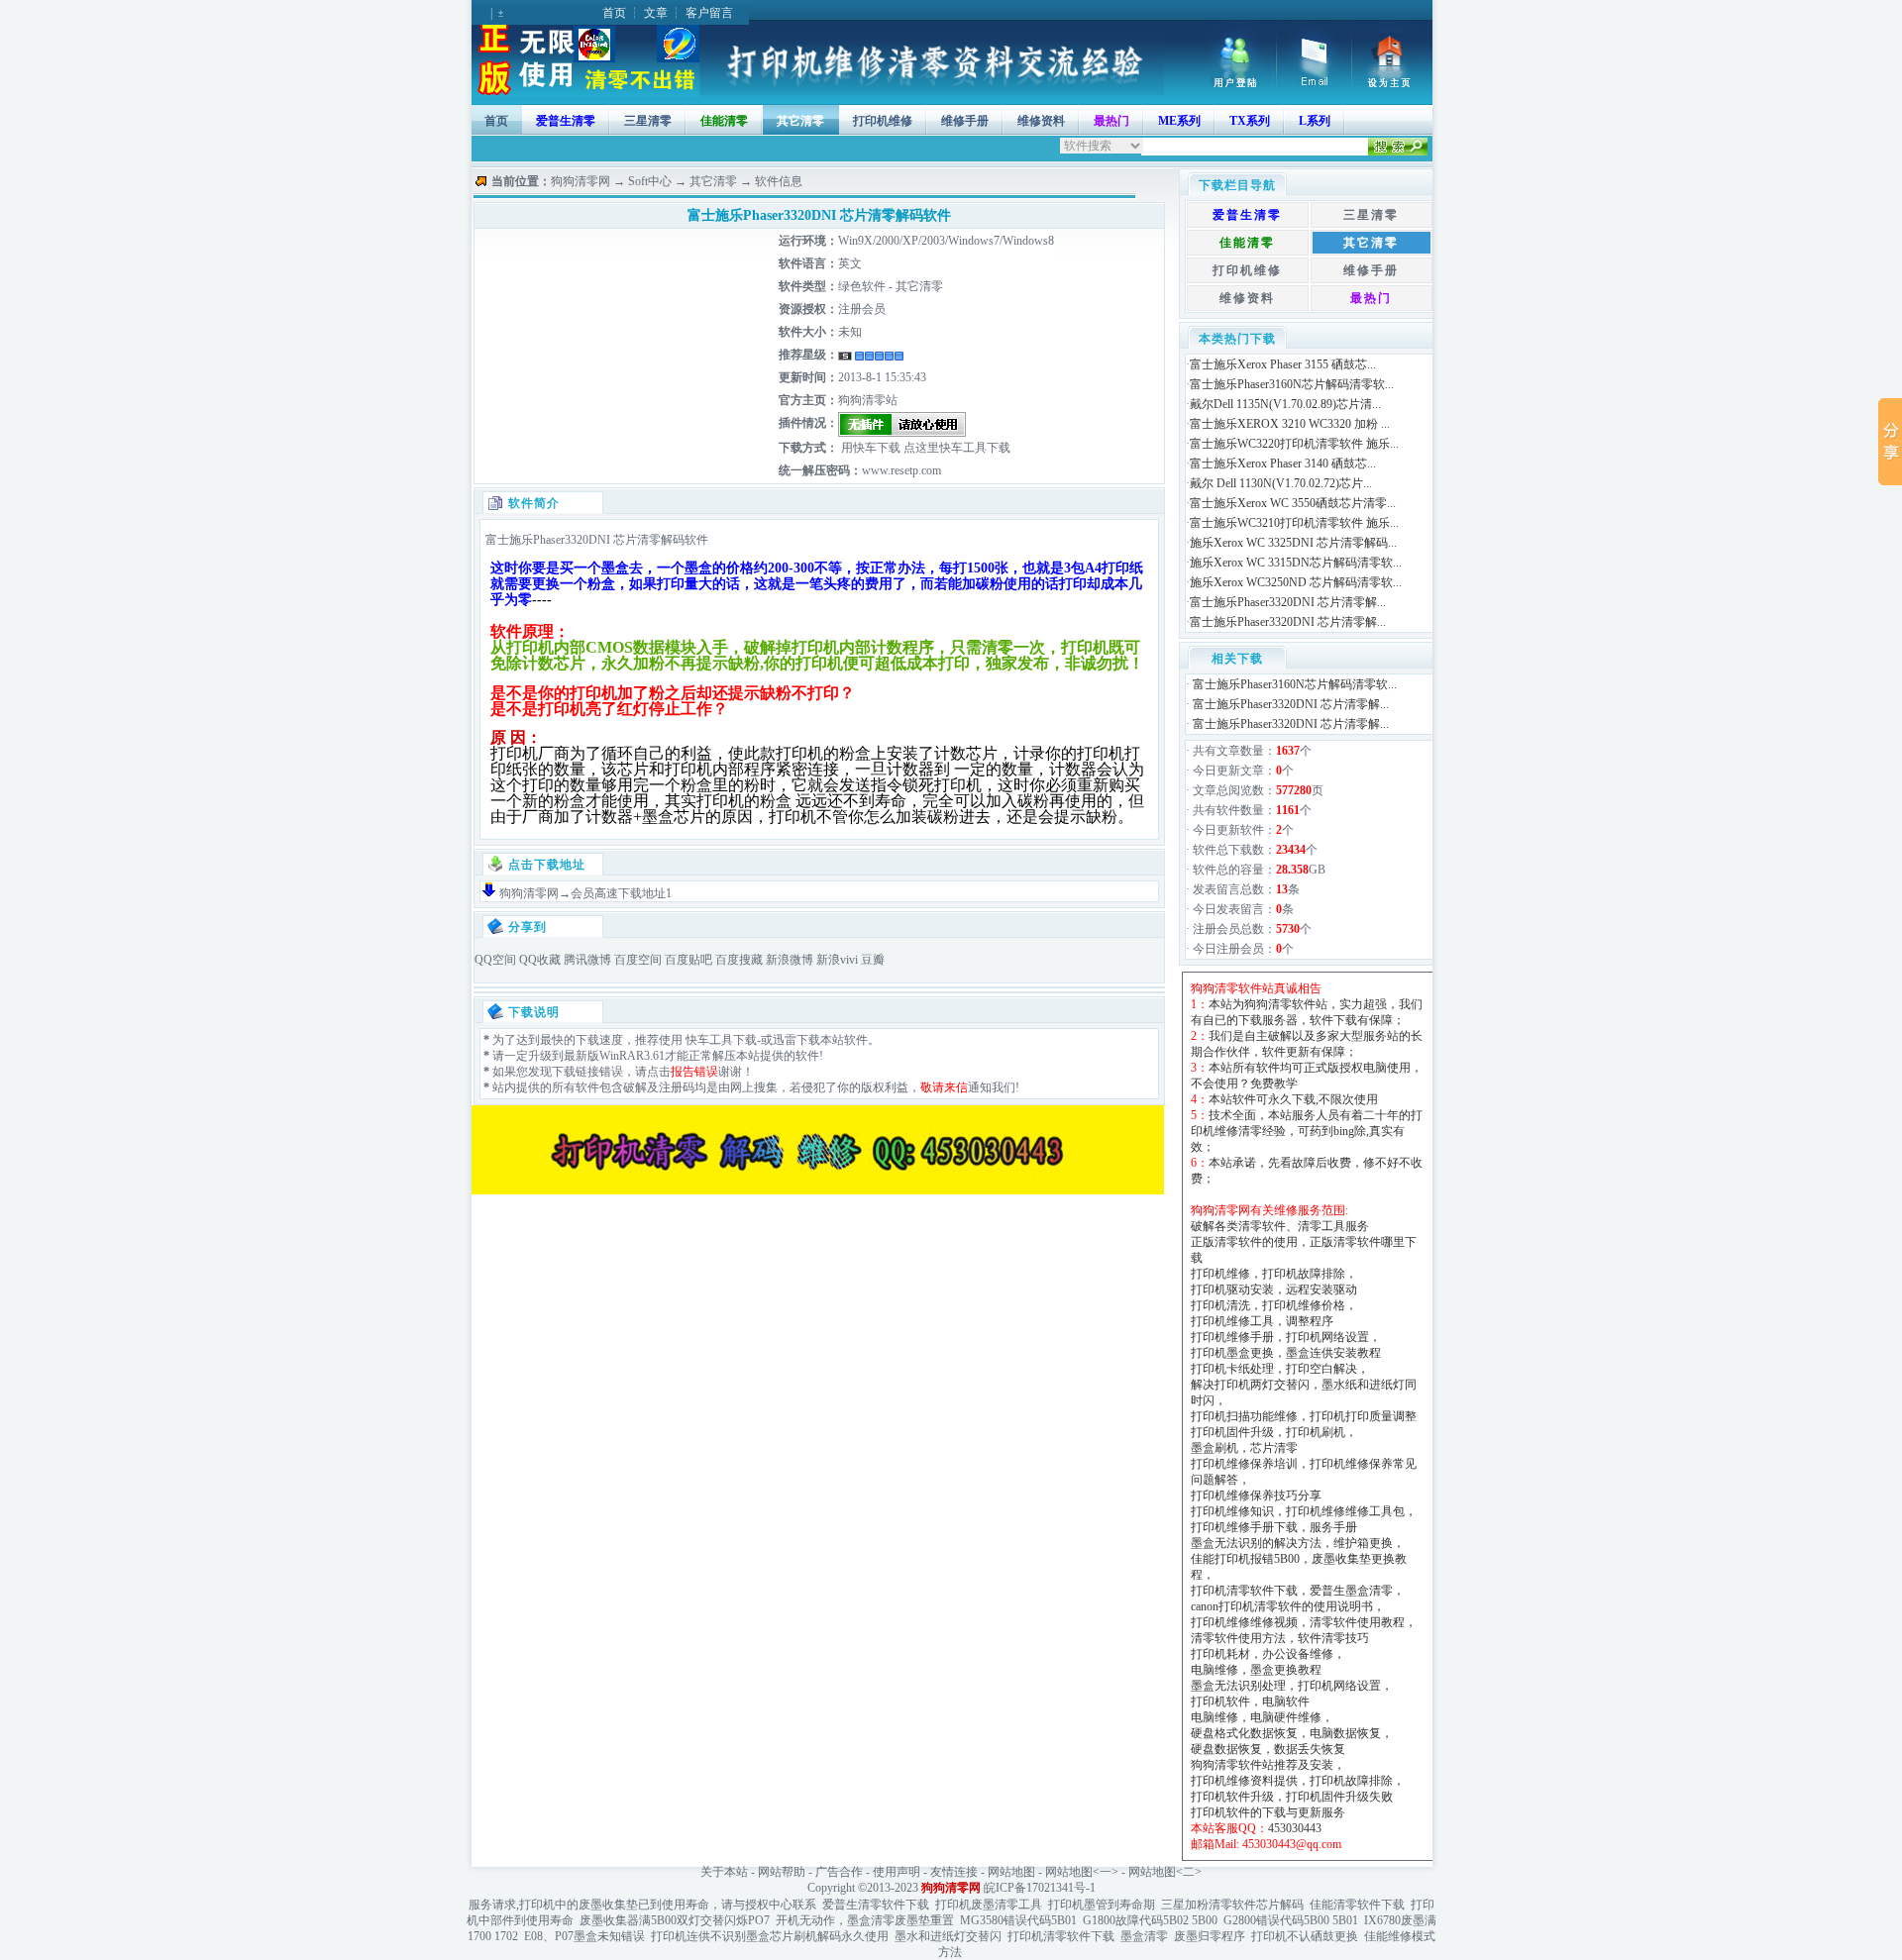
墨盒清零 (1144, 1936)
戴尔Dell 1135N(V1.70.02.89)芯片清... (1285, 404)
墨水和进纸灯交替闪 (948, 1936)
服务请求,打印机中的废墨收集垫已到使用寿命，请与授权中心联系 (642, 1905)
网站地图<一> (1082, 1872)
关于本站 (724, 1872)
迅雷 (785, 1040)
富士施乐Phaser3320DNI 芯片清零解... (1288, 602)
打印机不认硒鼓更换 (1305, 1936)
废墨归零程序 (1210, 1936)
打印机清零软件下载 (1061, 1936)
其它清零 (800, 121)
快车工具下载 (720, 1040)
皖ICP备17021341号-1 (1040, 1888)
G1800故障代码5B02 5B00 (1150, 1920)
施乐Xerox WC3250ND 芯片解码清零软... (1296, 582)
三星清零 (648, 121)
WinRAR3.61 (632, 1056)
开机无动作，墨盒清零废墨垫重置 (865, 1920)
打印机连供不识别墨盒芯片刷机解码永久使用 (770, 1936)
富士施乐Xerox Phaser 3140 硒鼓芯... (1283, 464)
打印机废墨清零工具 (989, 1905)
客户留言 (709, 13)
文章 (656, 13)
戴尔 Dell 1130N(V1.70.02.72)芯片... (1281, 483)
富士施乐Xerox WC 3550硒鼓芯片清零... (1293, 503)
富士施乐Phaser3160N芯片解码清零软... (1292, 384)
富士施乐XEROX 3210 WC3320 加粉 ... (1290, 424)
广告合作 (839, 1872)
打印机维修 (883, 121)
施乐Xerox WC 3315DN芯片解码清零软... (1296, 563)
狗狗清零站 (868, 400)
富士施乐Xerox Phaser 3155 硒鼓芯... (1283, 364)
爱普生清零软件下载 (876, 1905)
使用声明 (897, 1872)
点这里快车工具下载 (955, 448)
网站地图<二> (1165, 1872)
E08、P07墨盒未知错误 (584, 1936)
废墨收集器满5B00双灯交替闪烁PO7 (675, 1920)
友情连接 (954, 1872)
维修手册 (965, 121)
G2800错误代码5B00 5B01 (1291, 1920)
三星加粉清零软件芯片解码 (1232, 1905)
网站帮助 (782, 1872)
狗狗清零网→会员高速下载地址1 (585, 893)
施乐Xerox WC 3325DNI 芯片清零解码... (1293, 543)
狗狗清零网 (581, 181)
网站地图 (1011, 1872)
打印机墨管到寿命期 (1102, 1905)
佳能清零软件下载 (1357, 1905)
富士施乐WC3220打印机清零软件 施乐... (1294, 444)
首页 (614, 13)
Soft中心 (650, 181)
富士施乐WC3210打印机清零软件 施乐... (1294, 523)
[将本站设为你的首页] (1392, 83)
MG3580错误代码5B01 (1018, 1920)
